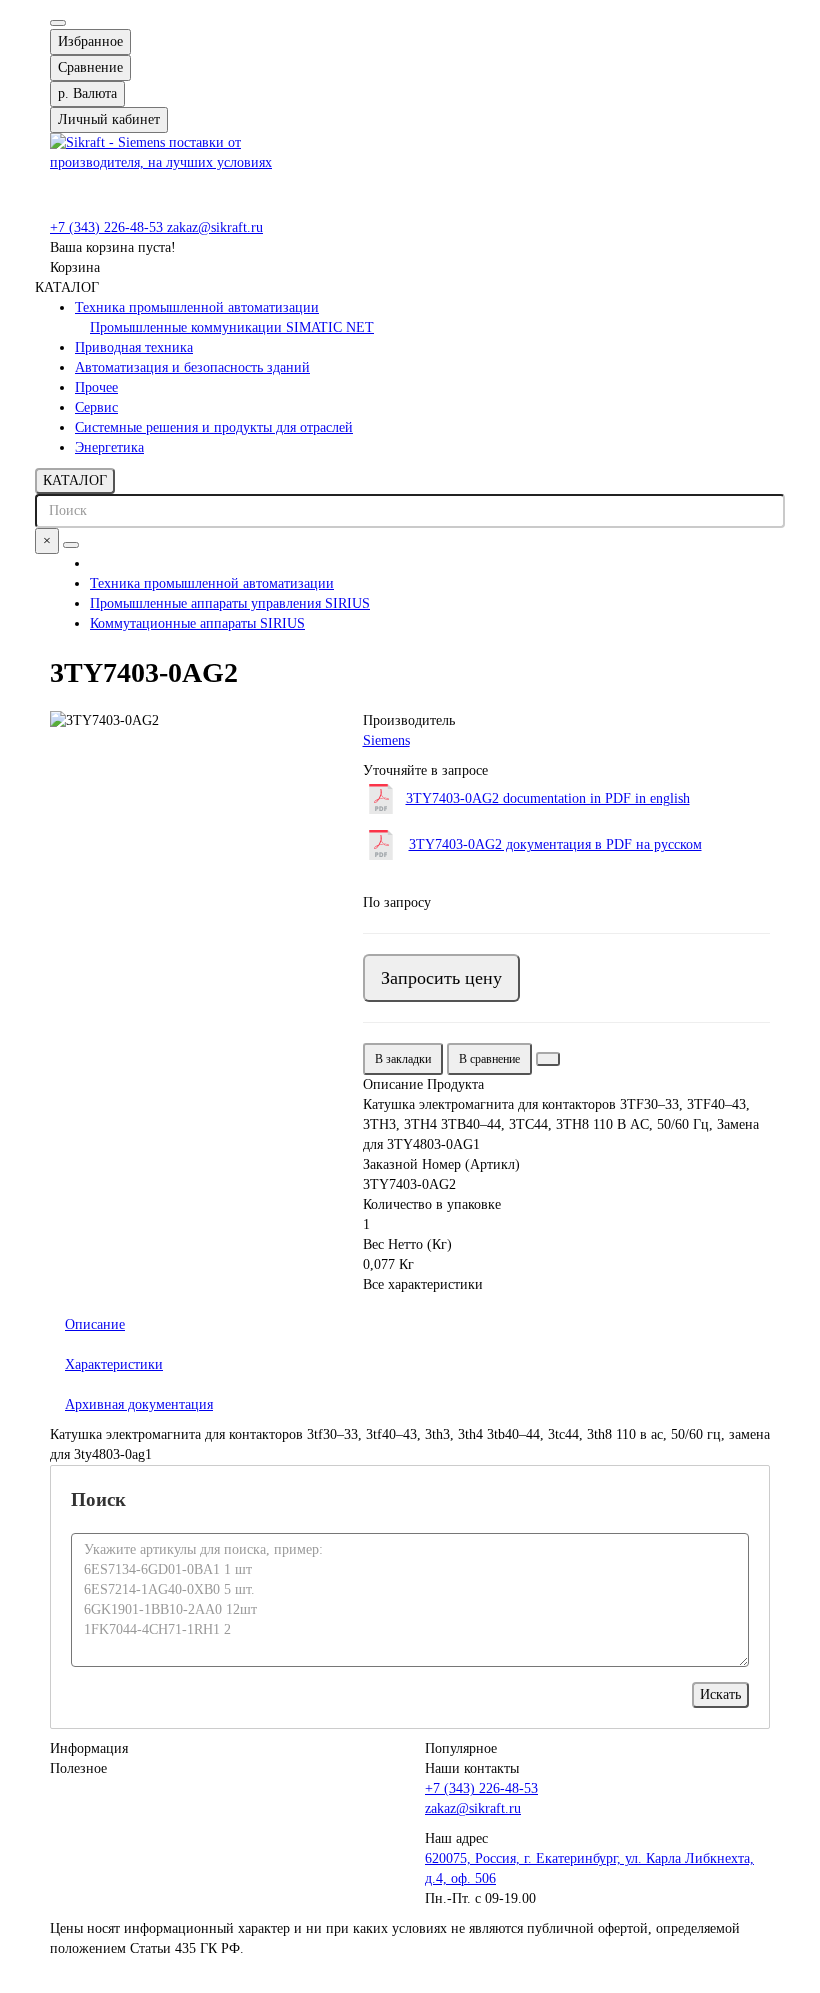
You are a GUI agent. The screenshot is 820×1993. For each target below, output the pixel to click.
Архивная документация (139, 1404)
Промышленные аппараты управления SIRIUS (230, 603)
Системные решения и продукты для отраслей (214, 427)
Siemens (386, 740)
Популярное (461, 1748)
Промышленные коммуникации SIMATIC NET (232, 327)
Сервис (96, 407)
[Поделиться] (548, 1059)
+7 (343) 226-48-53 (108, 227)
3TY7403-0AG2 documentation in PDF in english (548, 798)
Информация (89, 1748)
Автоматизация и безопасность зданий (192, 367)
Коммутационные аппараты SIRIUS (197, 623)
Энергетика (109, 447)
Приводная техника (134, 347)
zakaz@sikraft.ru (215, 227)
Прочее (96, 387)
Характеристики (114, 1364)
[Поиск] (71, 545)
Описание (95, 1324)
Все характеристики (423, 1284)
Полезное (78, 1768)
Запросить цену (441, 978)
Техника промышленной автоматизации (197, 307)
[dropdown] (58, 23)
